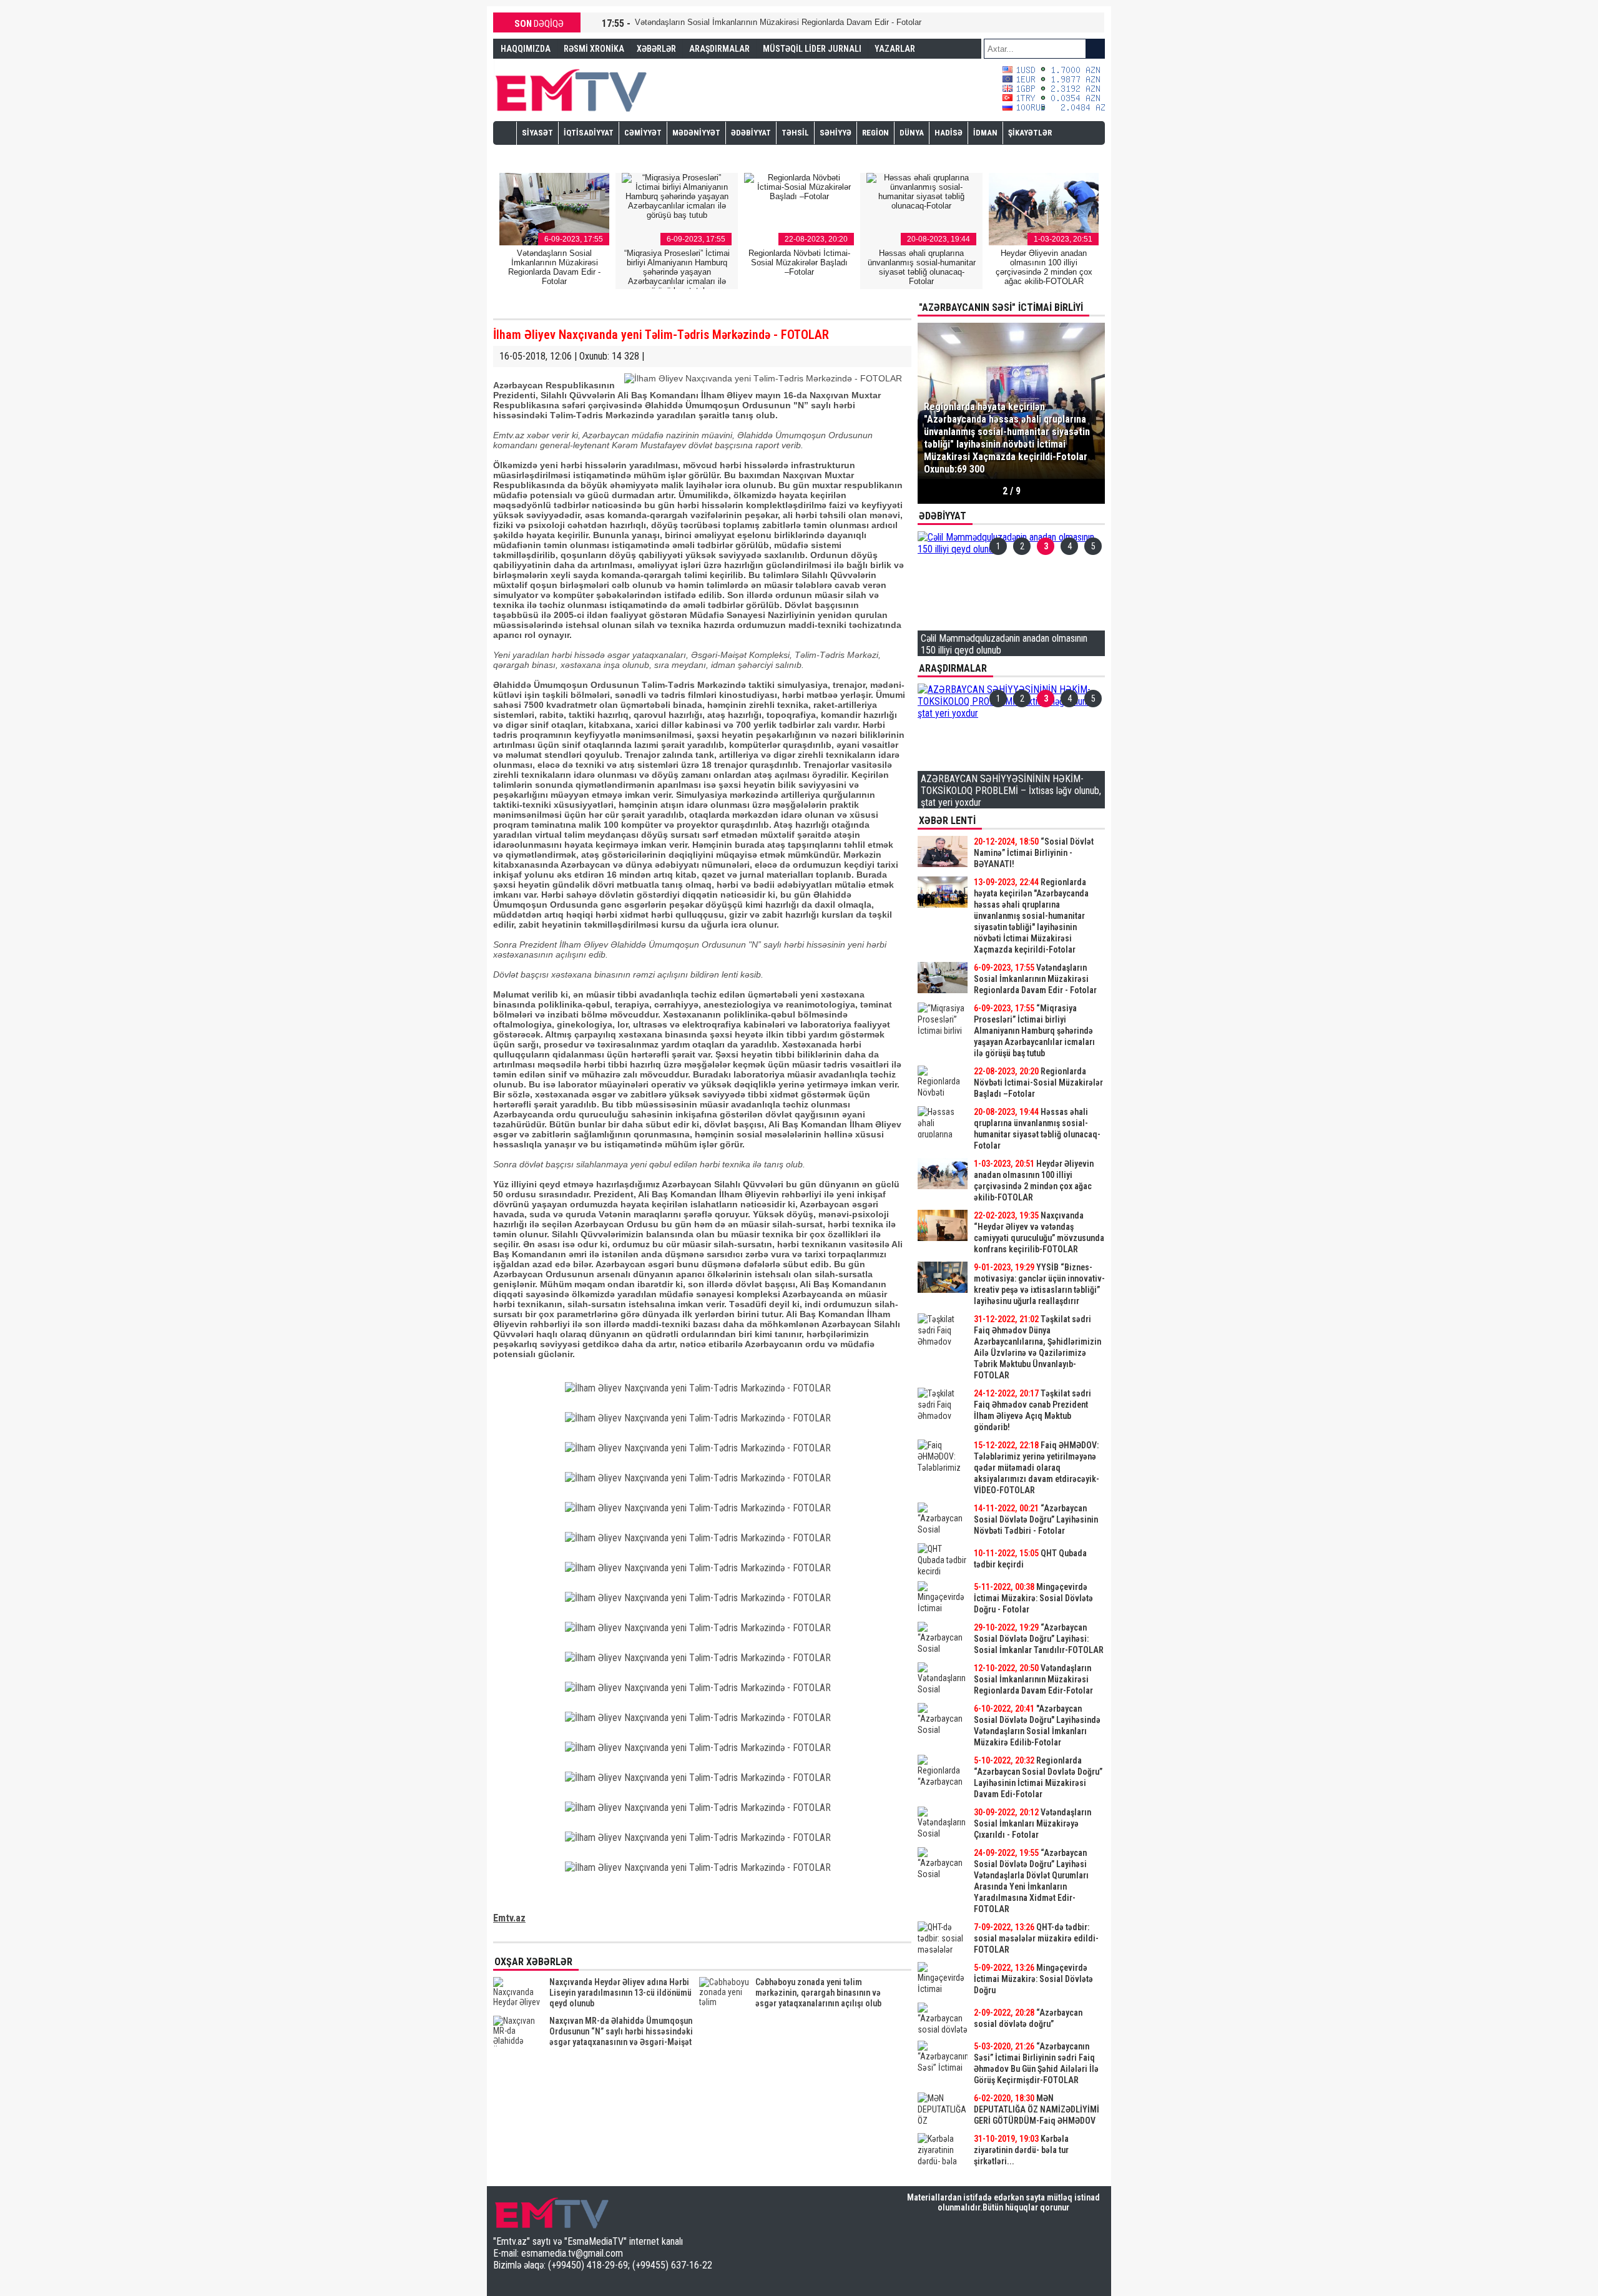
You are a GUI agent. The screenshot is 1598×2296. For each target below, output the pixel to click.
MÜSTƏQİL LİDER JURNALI (812, 49)
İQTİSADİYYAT (589, 133)
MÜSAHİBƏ (542, 155)
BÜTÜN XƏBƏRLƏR (1012, 2174)
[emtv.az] (571, 88)
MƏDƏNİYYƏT (696, 133)
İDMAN (985, 133)
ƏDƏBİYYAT (751, 133)
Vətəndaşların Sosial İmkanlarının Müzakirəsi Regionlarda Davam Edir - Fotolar (778, 22)
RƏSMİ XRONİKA (594, 49)
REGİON (875, 133)
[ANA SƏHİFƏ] (505, 132)
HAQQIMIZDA (526, 49)
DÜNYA (912, 133)
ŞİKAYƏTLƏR (1030, 133)
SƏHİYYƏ (836, 133)
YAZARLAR (895, 49)
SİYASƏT (537, 133)
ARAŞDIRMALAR (719, 49)
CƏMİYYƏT (643, 133)
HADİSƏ (949, 133)
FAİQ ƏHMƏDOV (529, 67)
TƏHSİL (795, 133)
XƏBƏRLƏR (656, 49)
